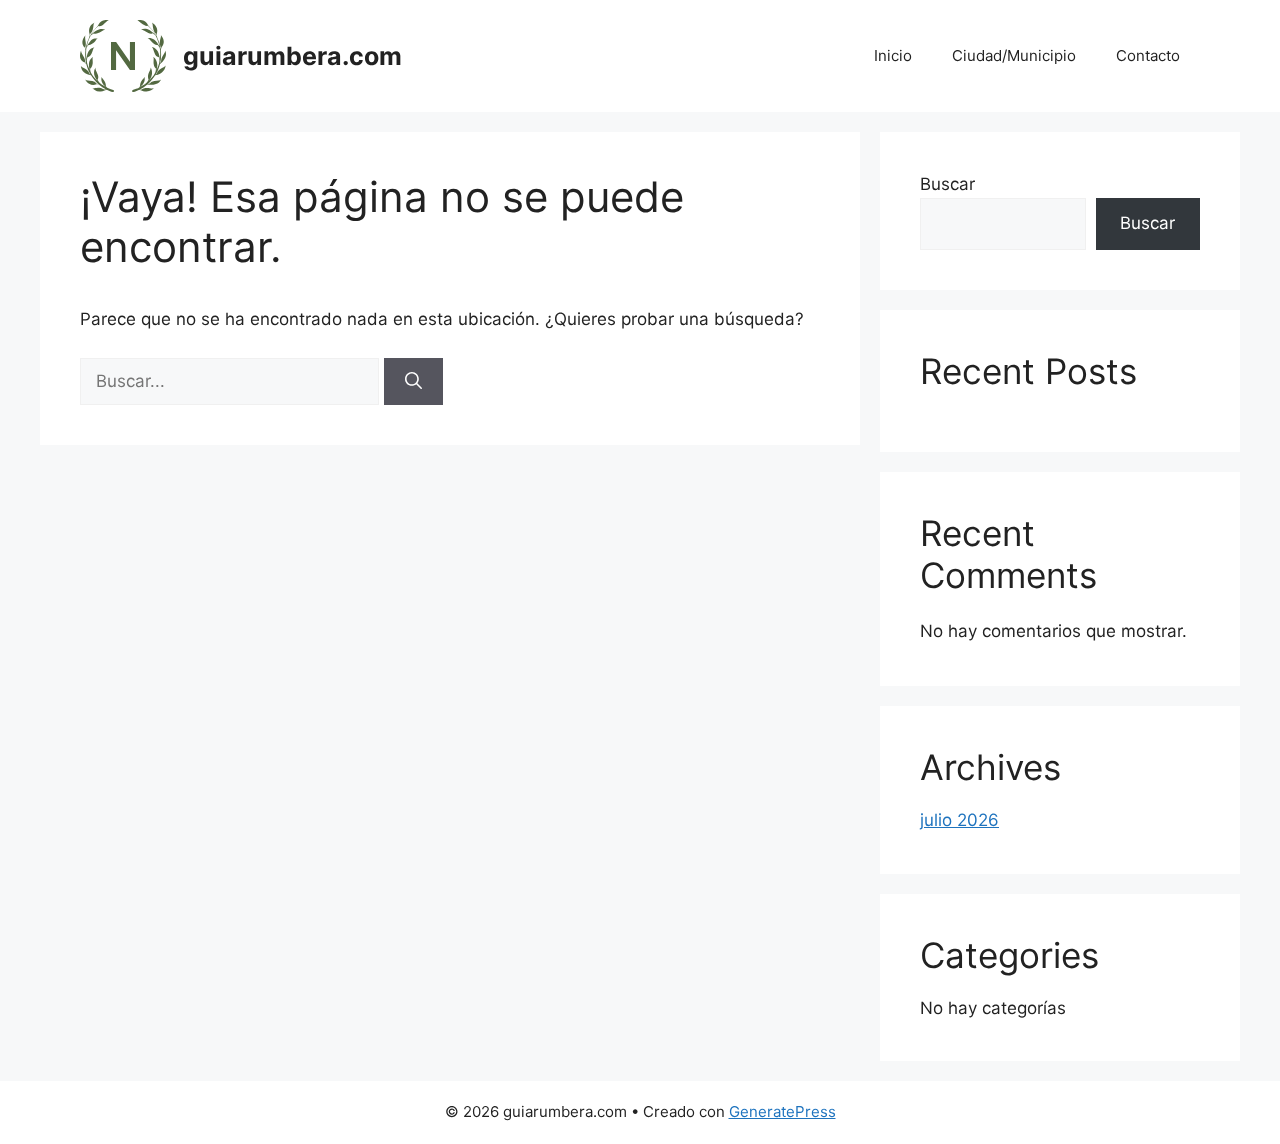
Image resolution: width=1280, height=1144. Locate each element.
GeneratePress (782, 1111)
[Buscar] (413, 382)
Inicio (893, 55)
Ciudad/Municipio (1014, 55)
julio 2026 (959, 820)
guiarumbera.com (292, 56)
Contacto (1148, 55)
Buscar (947, 184)
